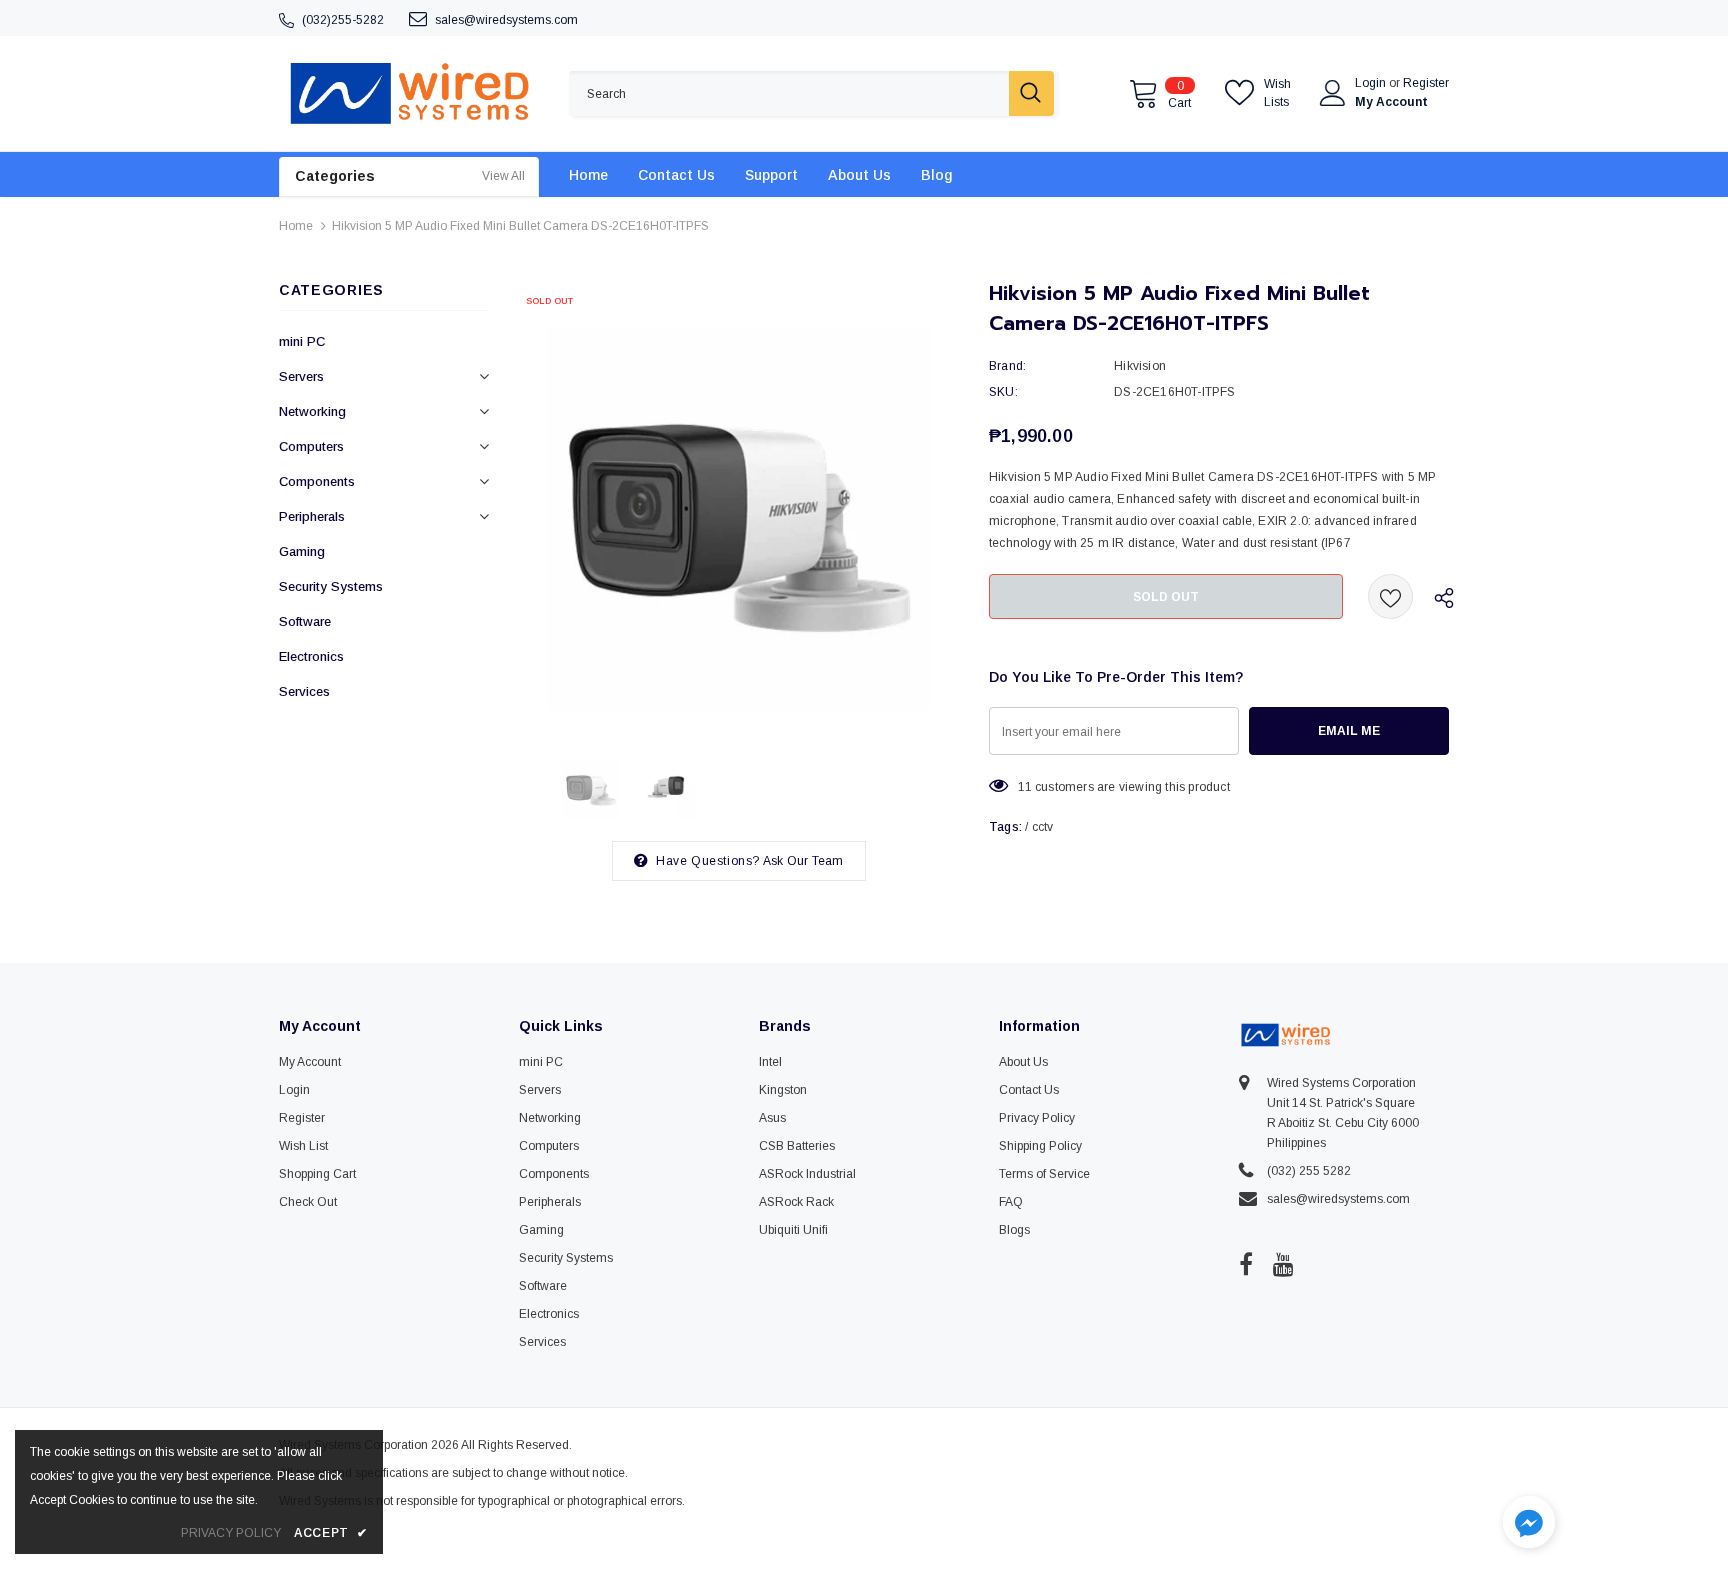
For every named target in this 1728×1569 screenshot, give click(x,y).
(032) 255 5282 (1309, 1171)
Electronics (311, 656)
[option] (739, 505)
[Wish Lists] (1390, 596)
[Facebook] (1246, 1264)
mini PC (302, 341)
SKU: (1003, 392)
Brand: (1007, 366)
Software (305, 621)
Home (296, 226)
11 (1024, 787)
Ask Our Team (803, 861)
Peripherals (312, 516)
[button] (1529, 1524)
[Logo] (409, 93)
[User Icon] (1333, 93)
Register (1426, 83)
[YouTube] (1283, 1264)
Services (304, 691)
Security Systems (331, 586)
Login (1372, 83)
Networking (312, 411)
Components (317, 481)
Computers (311, 446)
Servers (301, 376)
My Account (1391, 102)
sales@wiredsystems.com (506, 20)
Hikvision (1140, 366)
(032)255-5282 (343, 20)
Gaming (302, 551)
